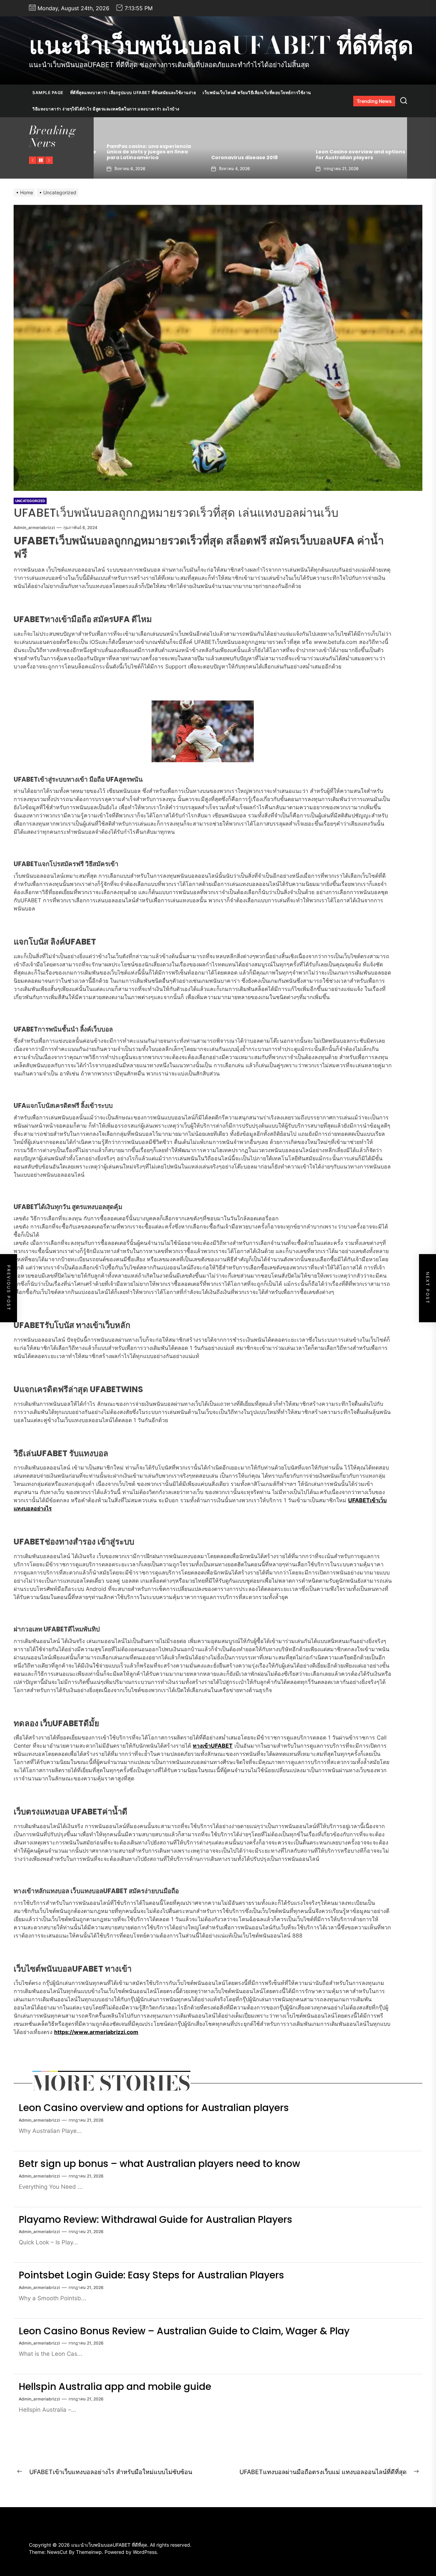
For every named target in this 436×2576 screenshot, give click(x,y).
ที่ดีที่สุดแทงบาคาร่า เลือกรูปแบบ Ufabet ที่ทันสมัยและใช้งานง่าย (133, 93)
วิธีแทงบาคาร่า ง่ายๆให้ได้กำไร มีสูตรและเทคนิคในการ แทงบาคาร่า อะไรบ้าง (106, 109)
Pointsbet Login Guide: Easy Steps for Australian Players (151, 2275)
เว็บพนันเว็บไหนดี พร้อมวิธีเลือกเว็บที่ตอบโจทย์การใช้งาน (257, 93)
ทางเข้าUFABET (213, 1746)
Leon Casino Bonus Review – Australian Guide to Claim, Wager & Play (184, 2331)
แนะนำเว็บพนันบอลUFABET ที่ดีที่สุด (221, 45)
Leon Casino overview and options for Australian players (248, 155)
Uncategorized (30, 501)
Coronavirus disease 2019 (132, 157)
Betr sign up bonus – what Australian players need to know (350, 155)
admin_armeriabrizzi (34, 528)
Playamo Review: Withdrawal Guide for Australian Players (155, 2220)
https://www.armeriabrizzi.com (96, 2032)
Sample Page (48, 93)
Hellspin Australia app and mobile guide (115, 2387)
